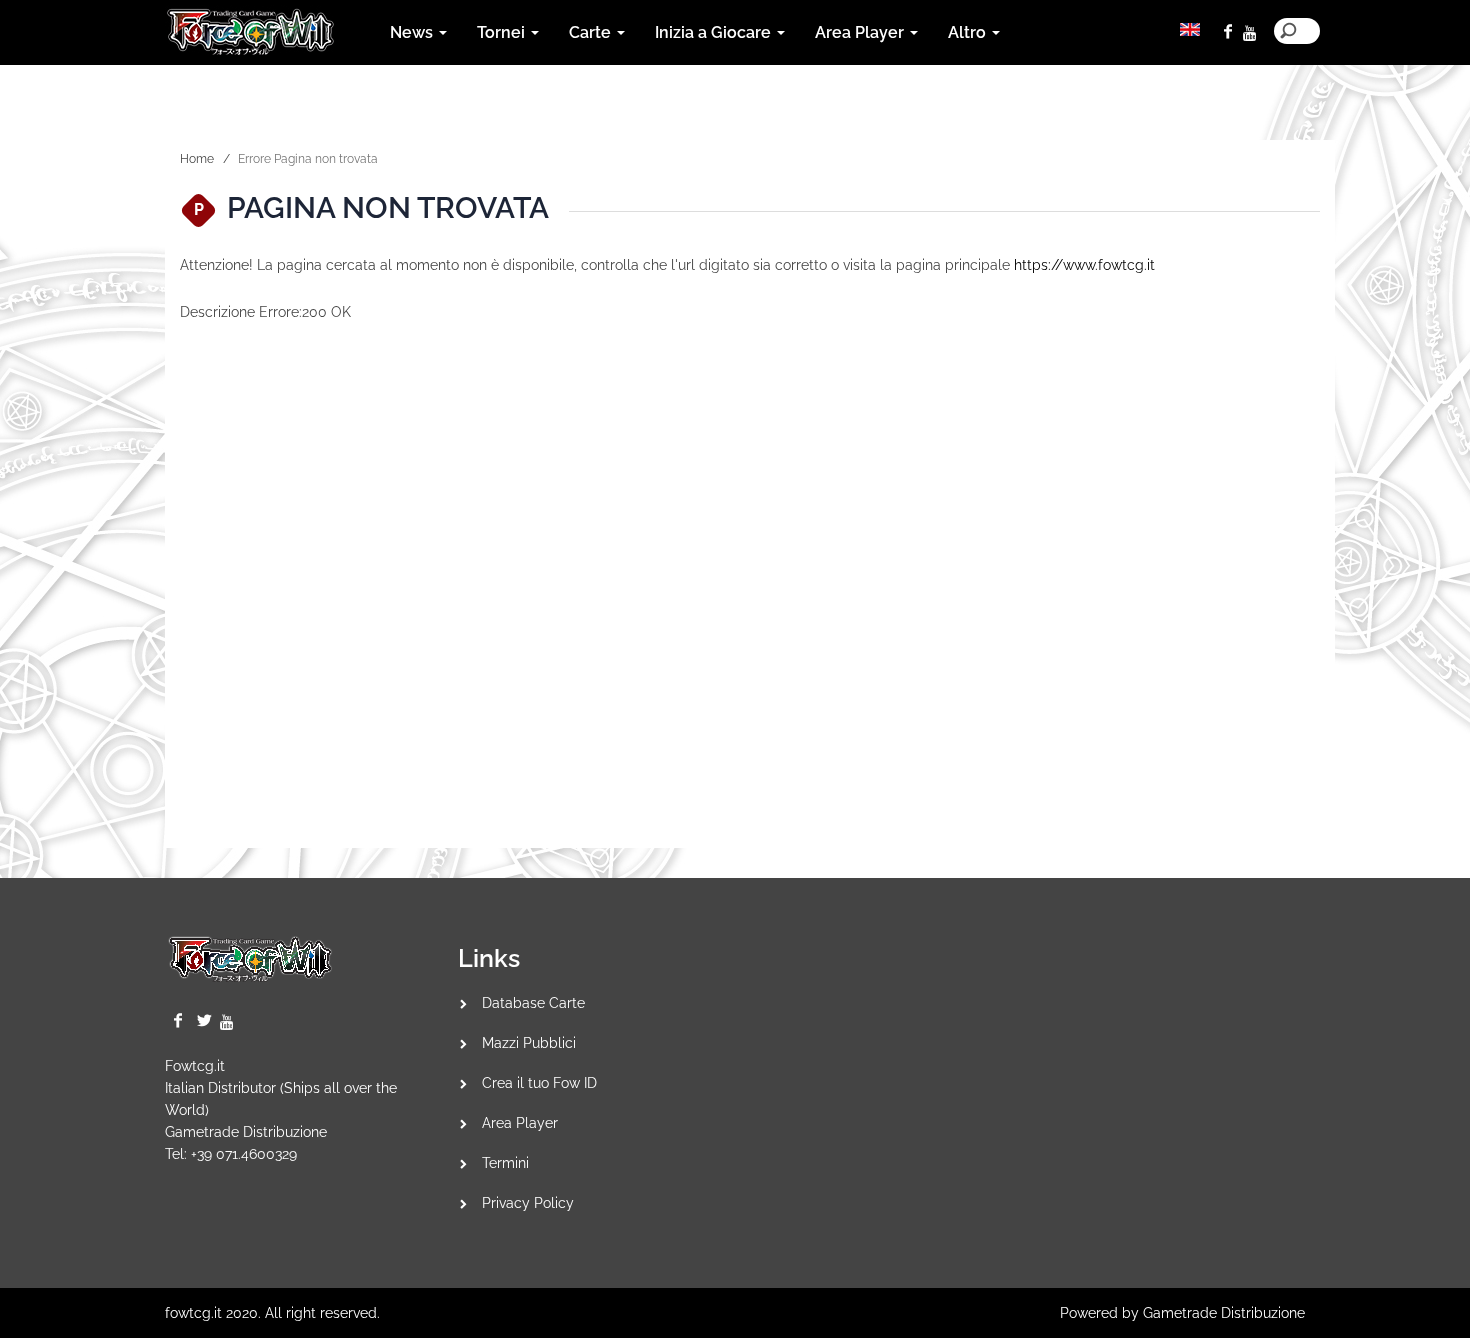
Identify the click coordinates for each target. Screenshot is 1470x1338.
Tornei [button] (503, 32)
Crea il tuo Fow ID (539, 1083)
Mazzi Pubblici (529, 1043)
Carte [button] (592, 32)
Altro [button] (969, 32)
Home (197, 159)
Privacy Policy (528, 1203)
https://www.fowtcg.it (1084, 265)
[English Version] (1190, 29)
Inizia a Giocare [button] (715, 32)
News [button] (413, 32)
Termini (505, 1163)
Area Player (520, 1123)
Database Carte (533, 1003)
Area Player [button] (861, 32)
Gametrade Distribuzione (246, 1132)
